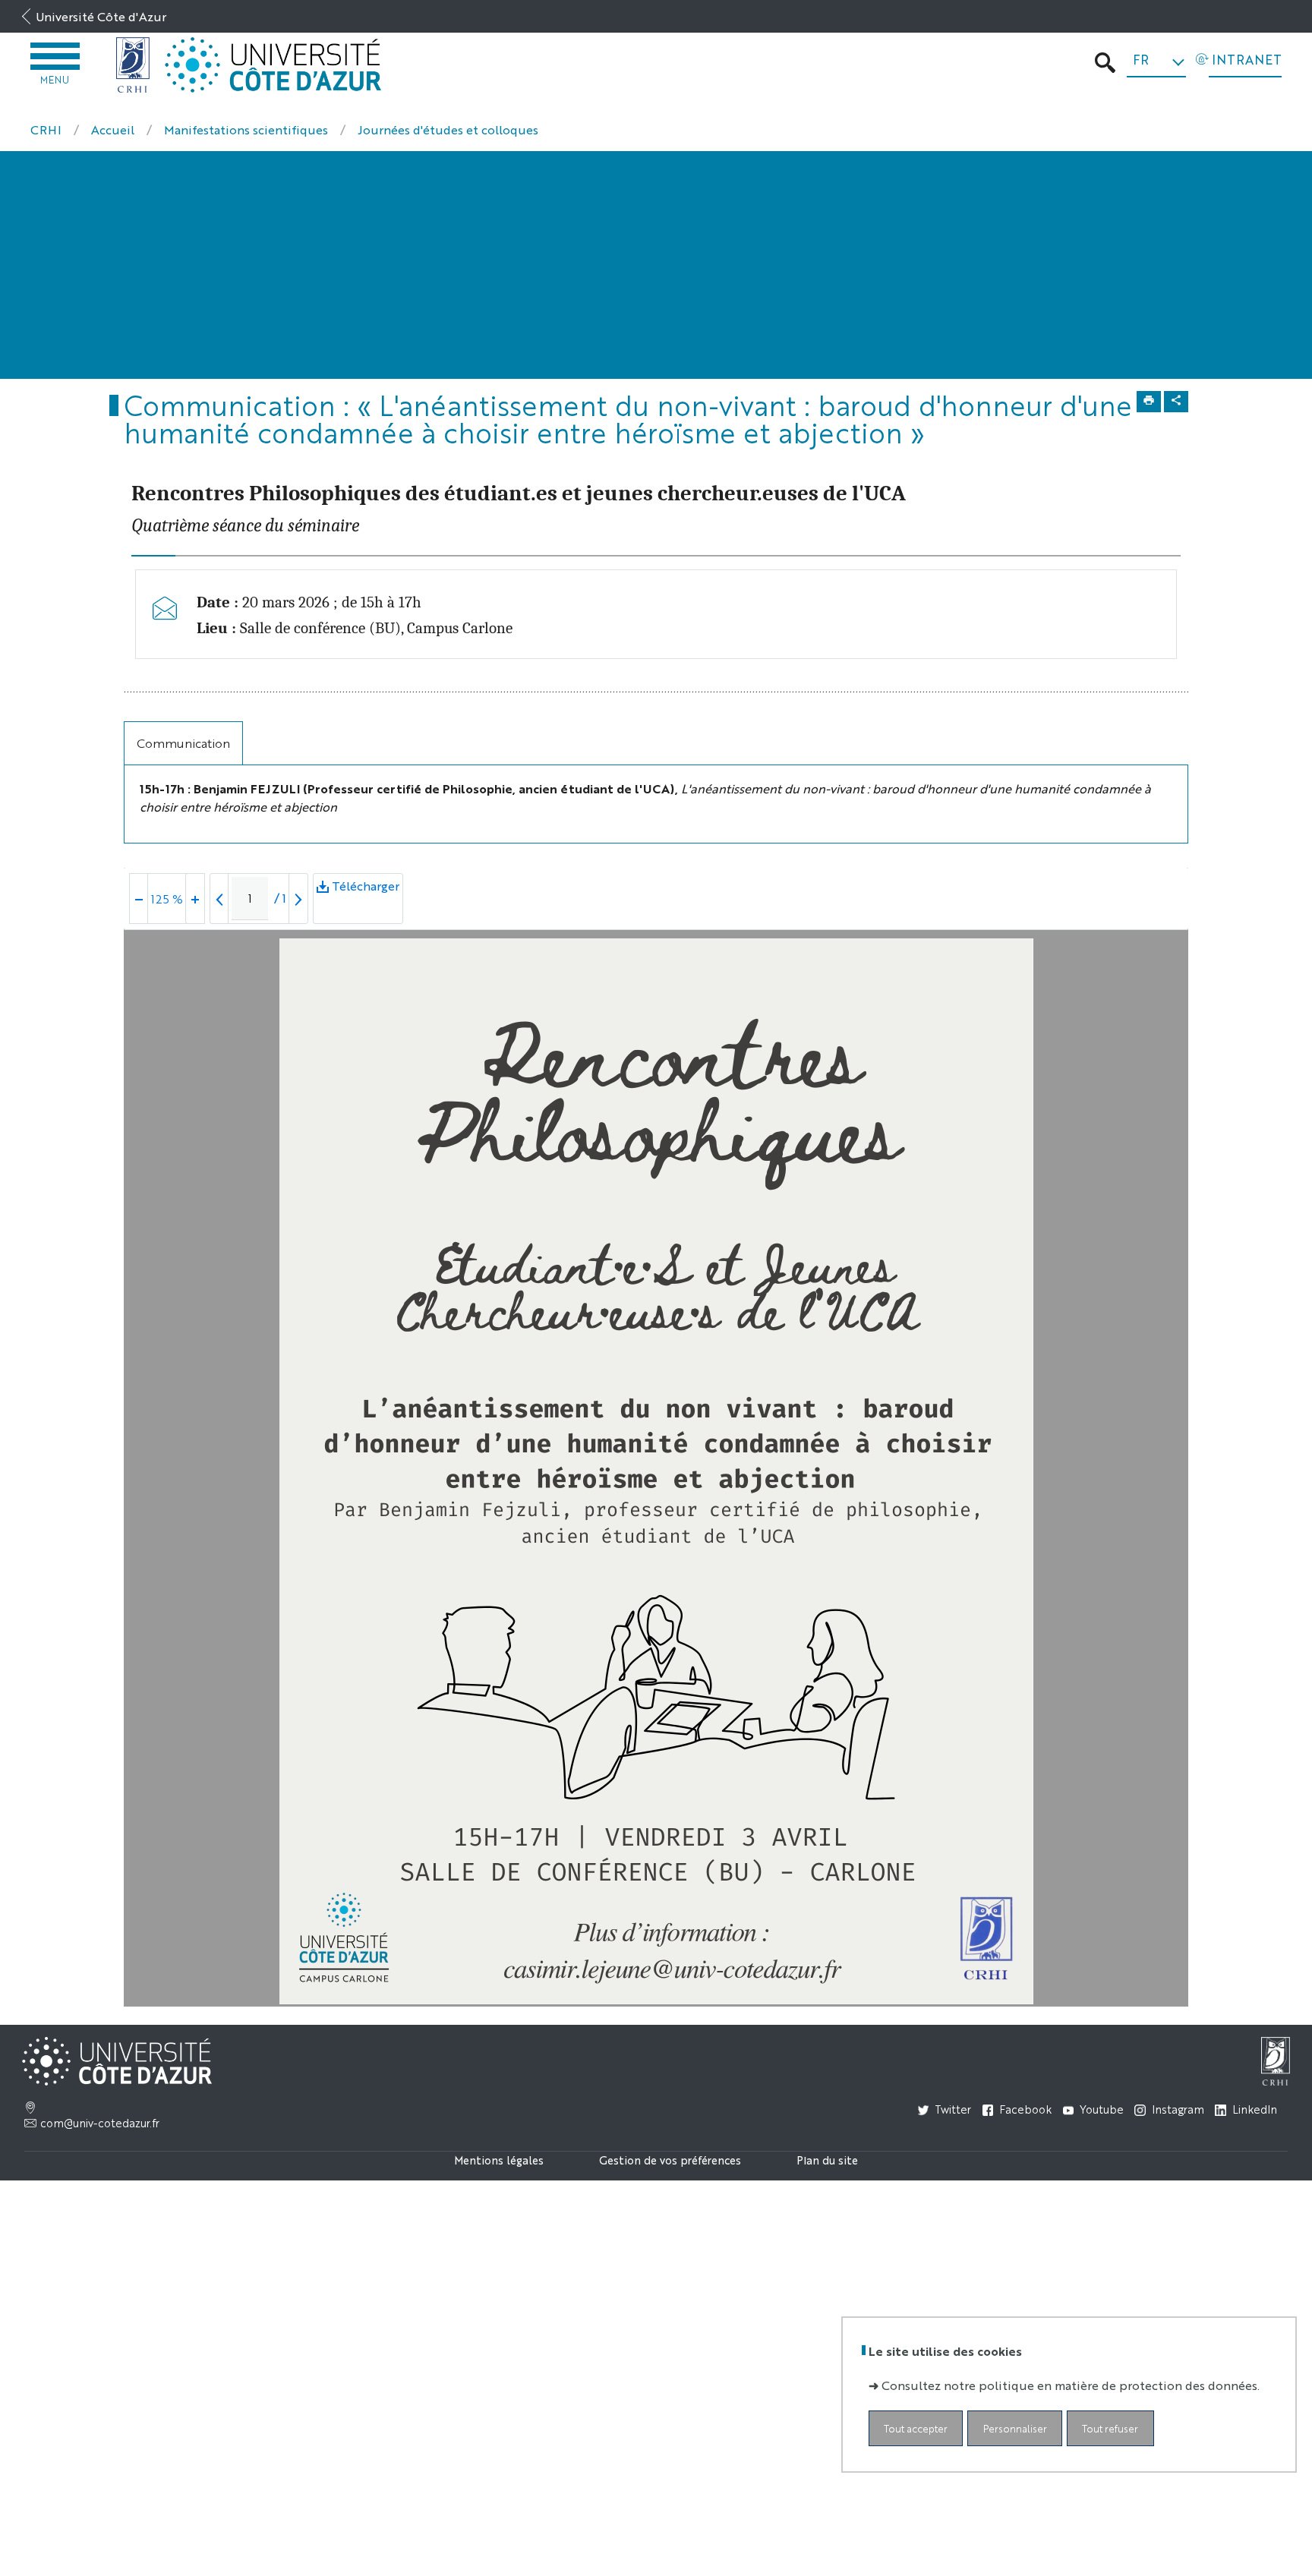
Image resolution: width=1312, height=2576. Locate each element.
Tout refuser (1110, 2428)
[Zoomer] (195, 899)
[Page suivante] (298, 899)
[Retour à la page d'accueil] (133, 65)
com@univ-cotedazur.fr (100, 2123)
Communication (183, 743)
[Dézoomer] (139, 899)
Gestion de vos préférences (670, 2160)
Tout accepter (916, 2428)
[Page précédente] (219, 899)
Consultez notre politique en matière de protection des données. (1071, 2385)
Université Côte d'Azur (101, 16)
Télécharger (366, 886)
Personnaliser (1015, 2428)
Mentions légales (499, 2160)
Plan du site (827, 2160)
